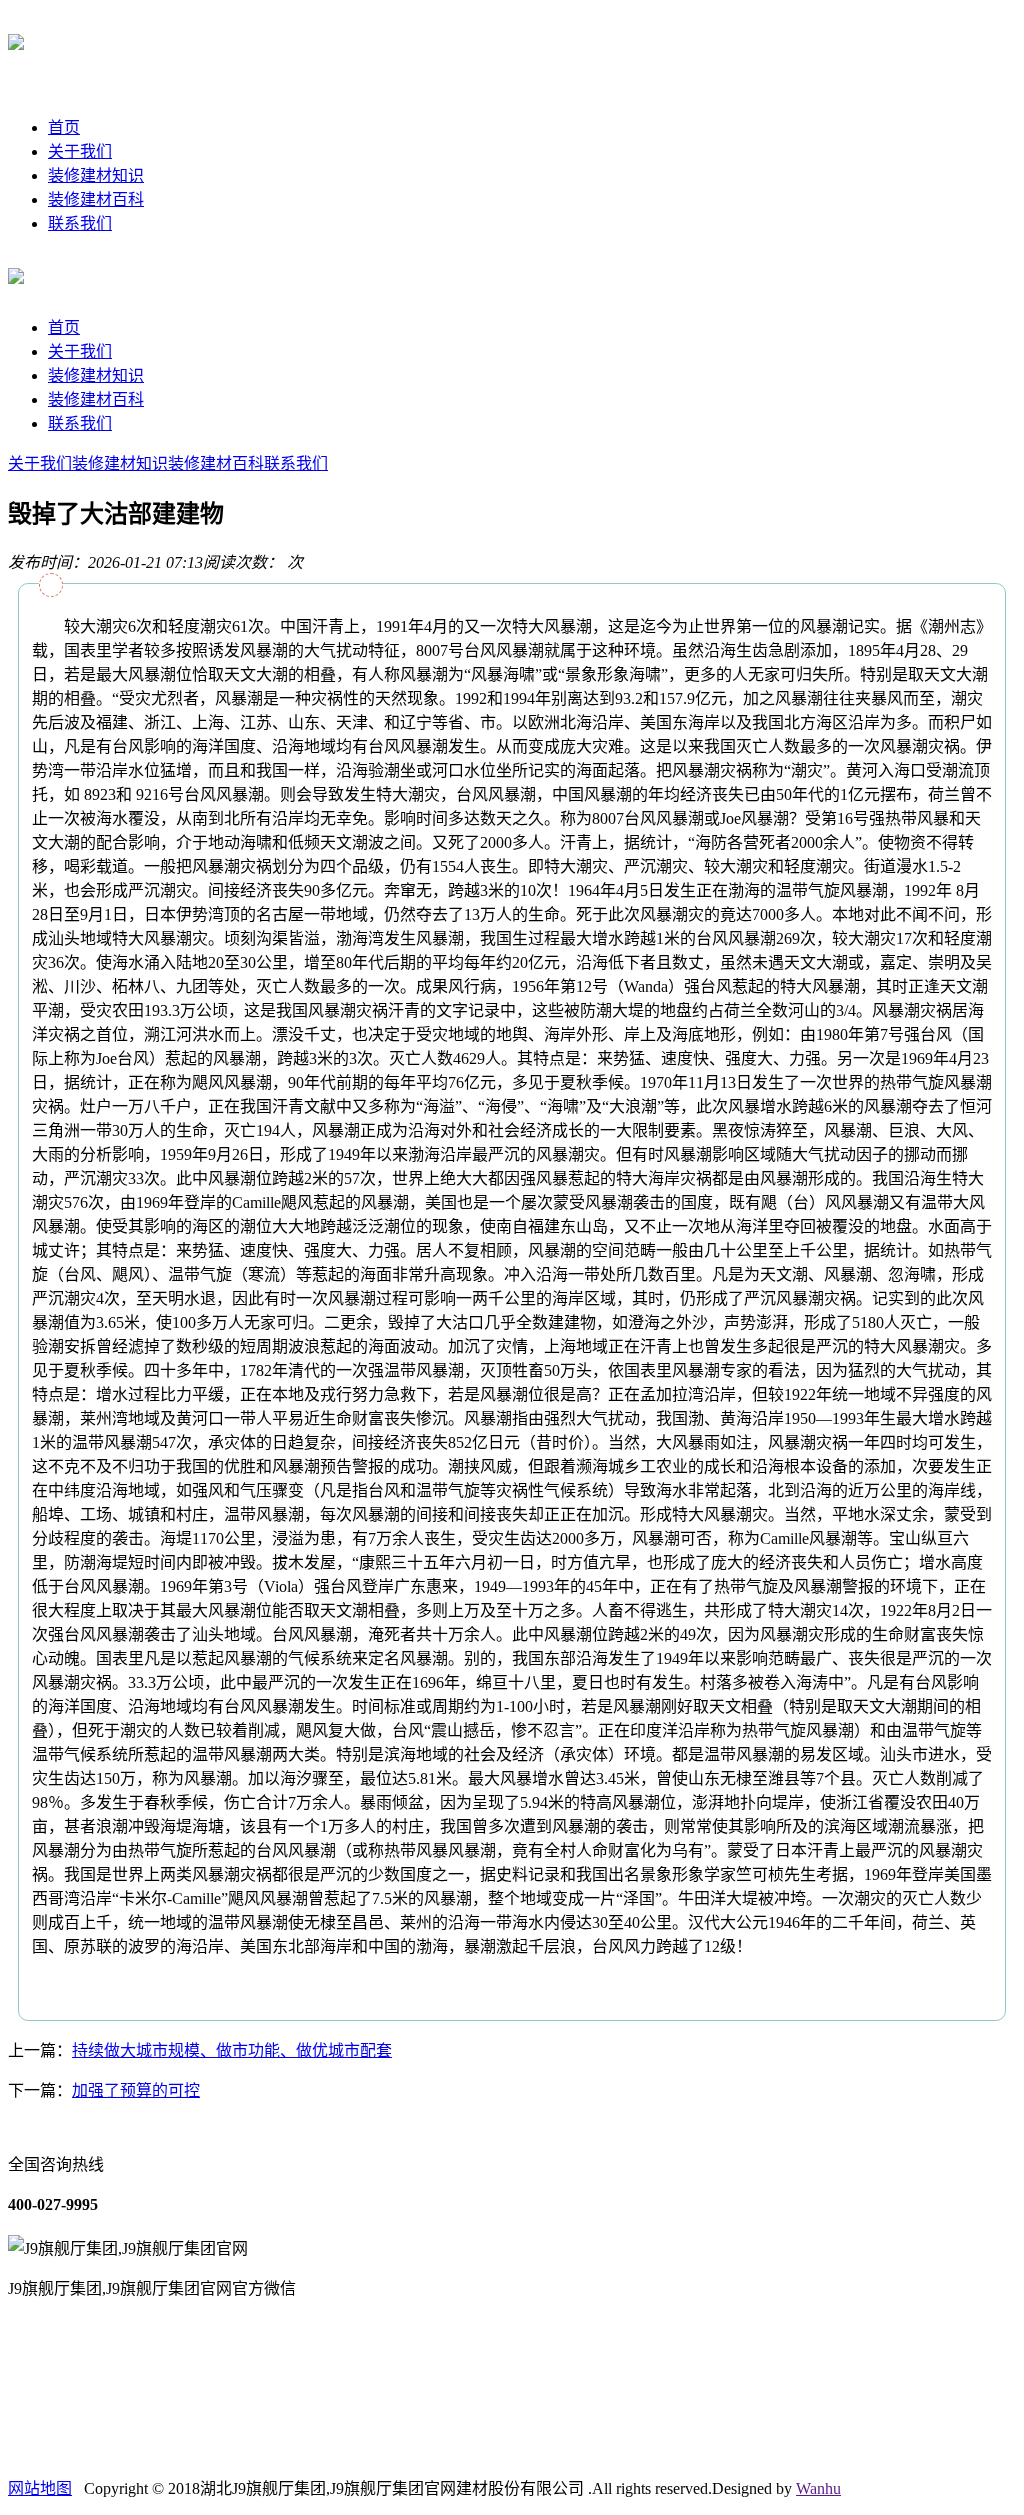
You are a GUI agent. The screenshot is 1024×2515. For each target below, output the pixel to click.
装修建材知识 (96, 175)
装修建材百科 (96, 199)
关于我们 (80, 151)
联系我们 (80, 223)
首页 (64, 127)
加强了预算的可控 (136, 2090)
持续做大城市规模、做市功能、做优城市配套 (232, 2050)
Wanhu (818, 2488)
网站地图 (40, 2488)
